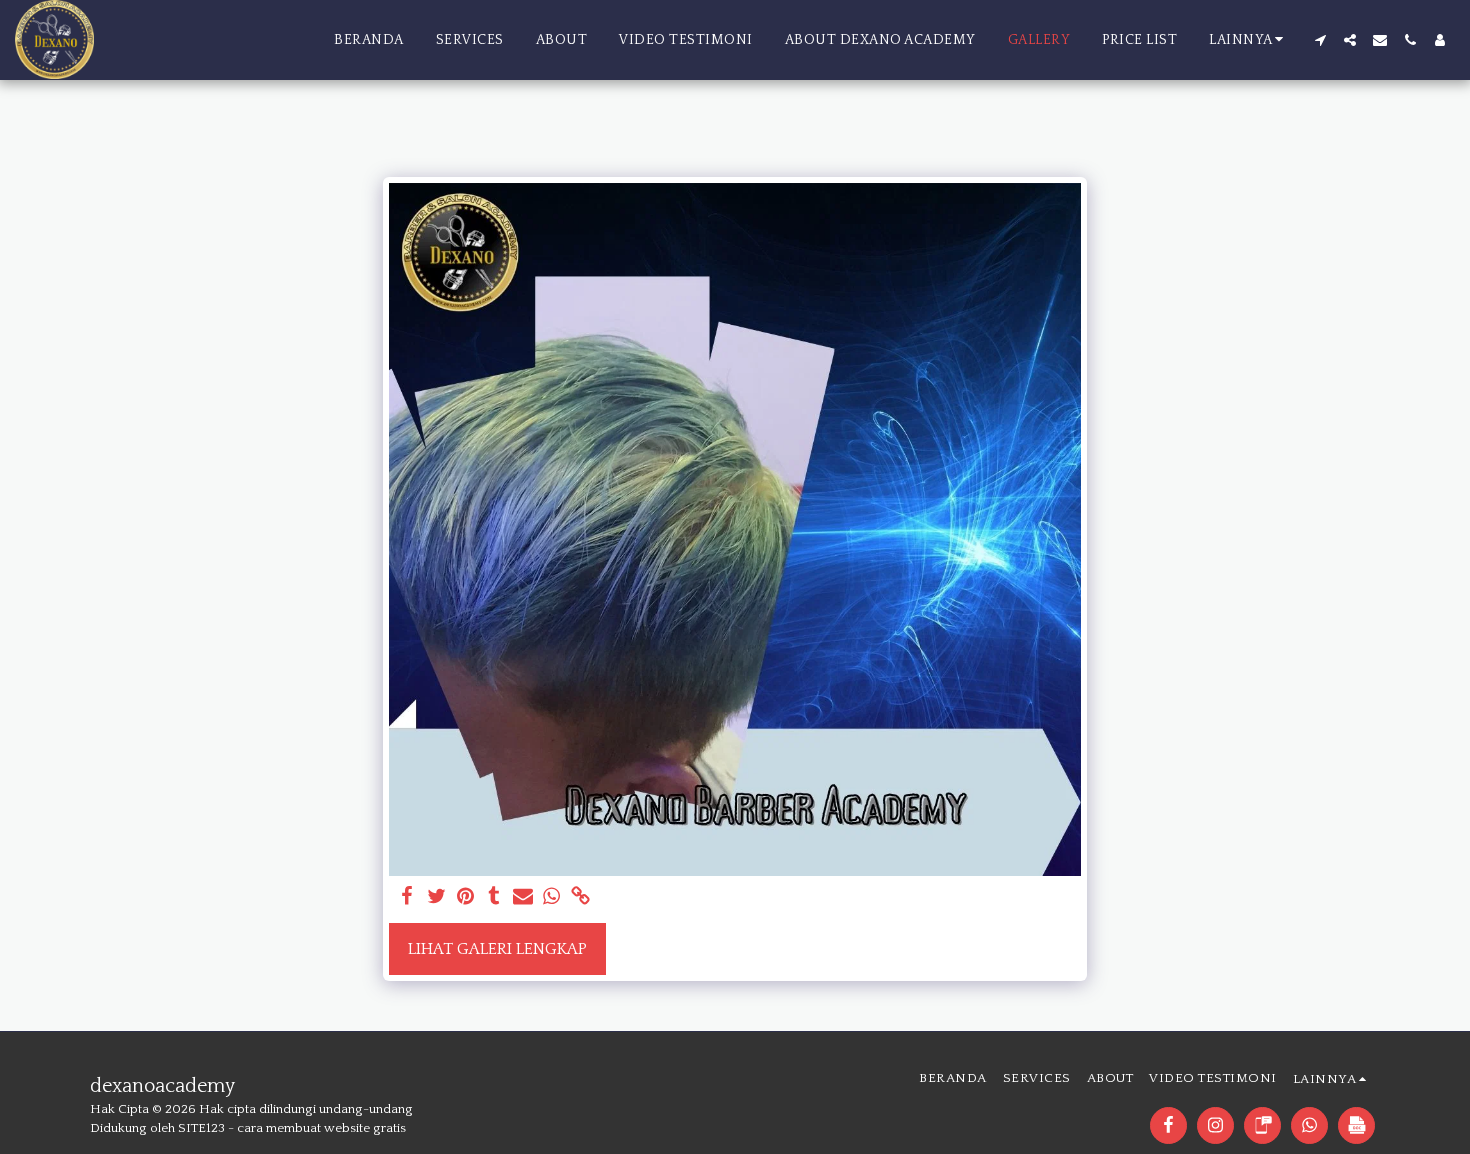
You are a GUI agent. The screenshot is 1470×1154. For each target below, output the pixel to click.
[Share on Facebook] (407, 897)
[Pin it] (465, 897)
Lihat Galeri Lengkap (497, 949)
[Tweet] (436, 897)
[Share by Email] (523, 897)
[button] (1320, 40)
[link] (580, 897)
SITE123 (201, 1128)
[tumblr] (494, 897)
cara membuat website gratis (321, 1128)
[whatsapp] (551, 897)
